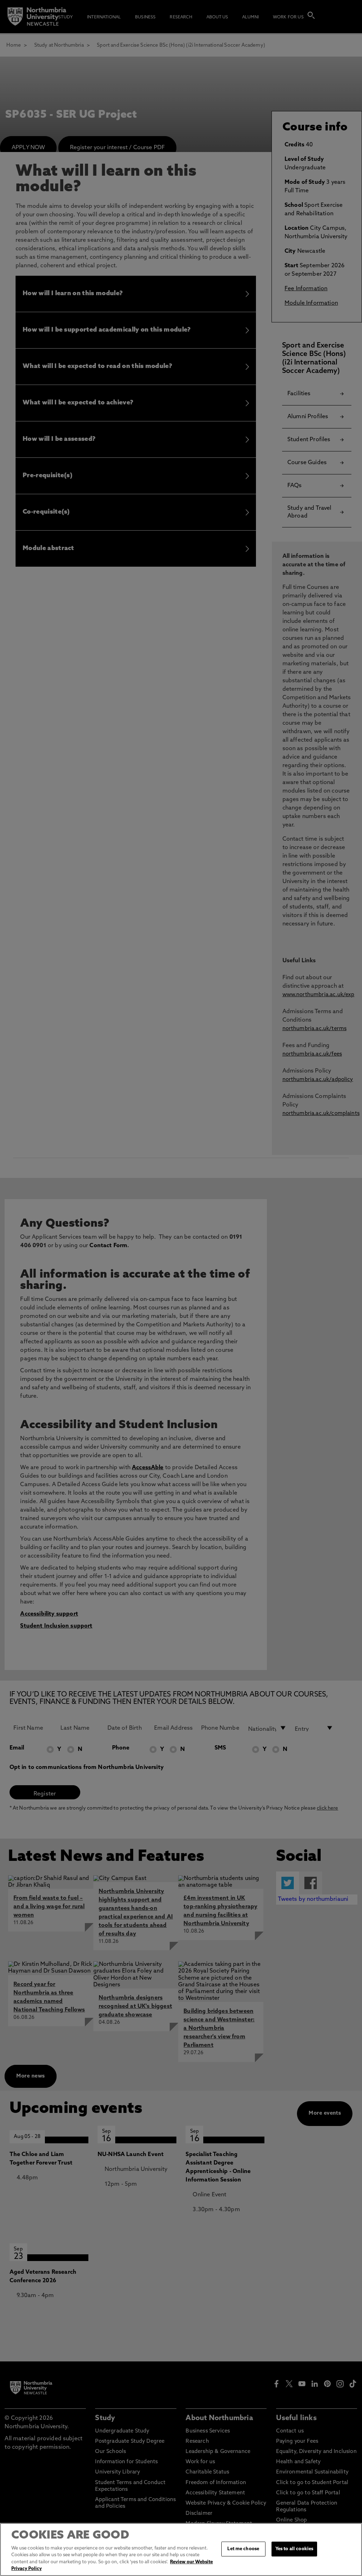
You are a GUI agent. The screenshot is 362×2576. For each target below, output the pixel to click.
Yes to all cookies (294, 2549)
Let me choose (243, 2549)
